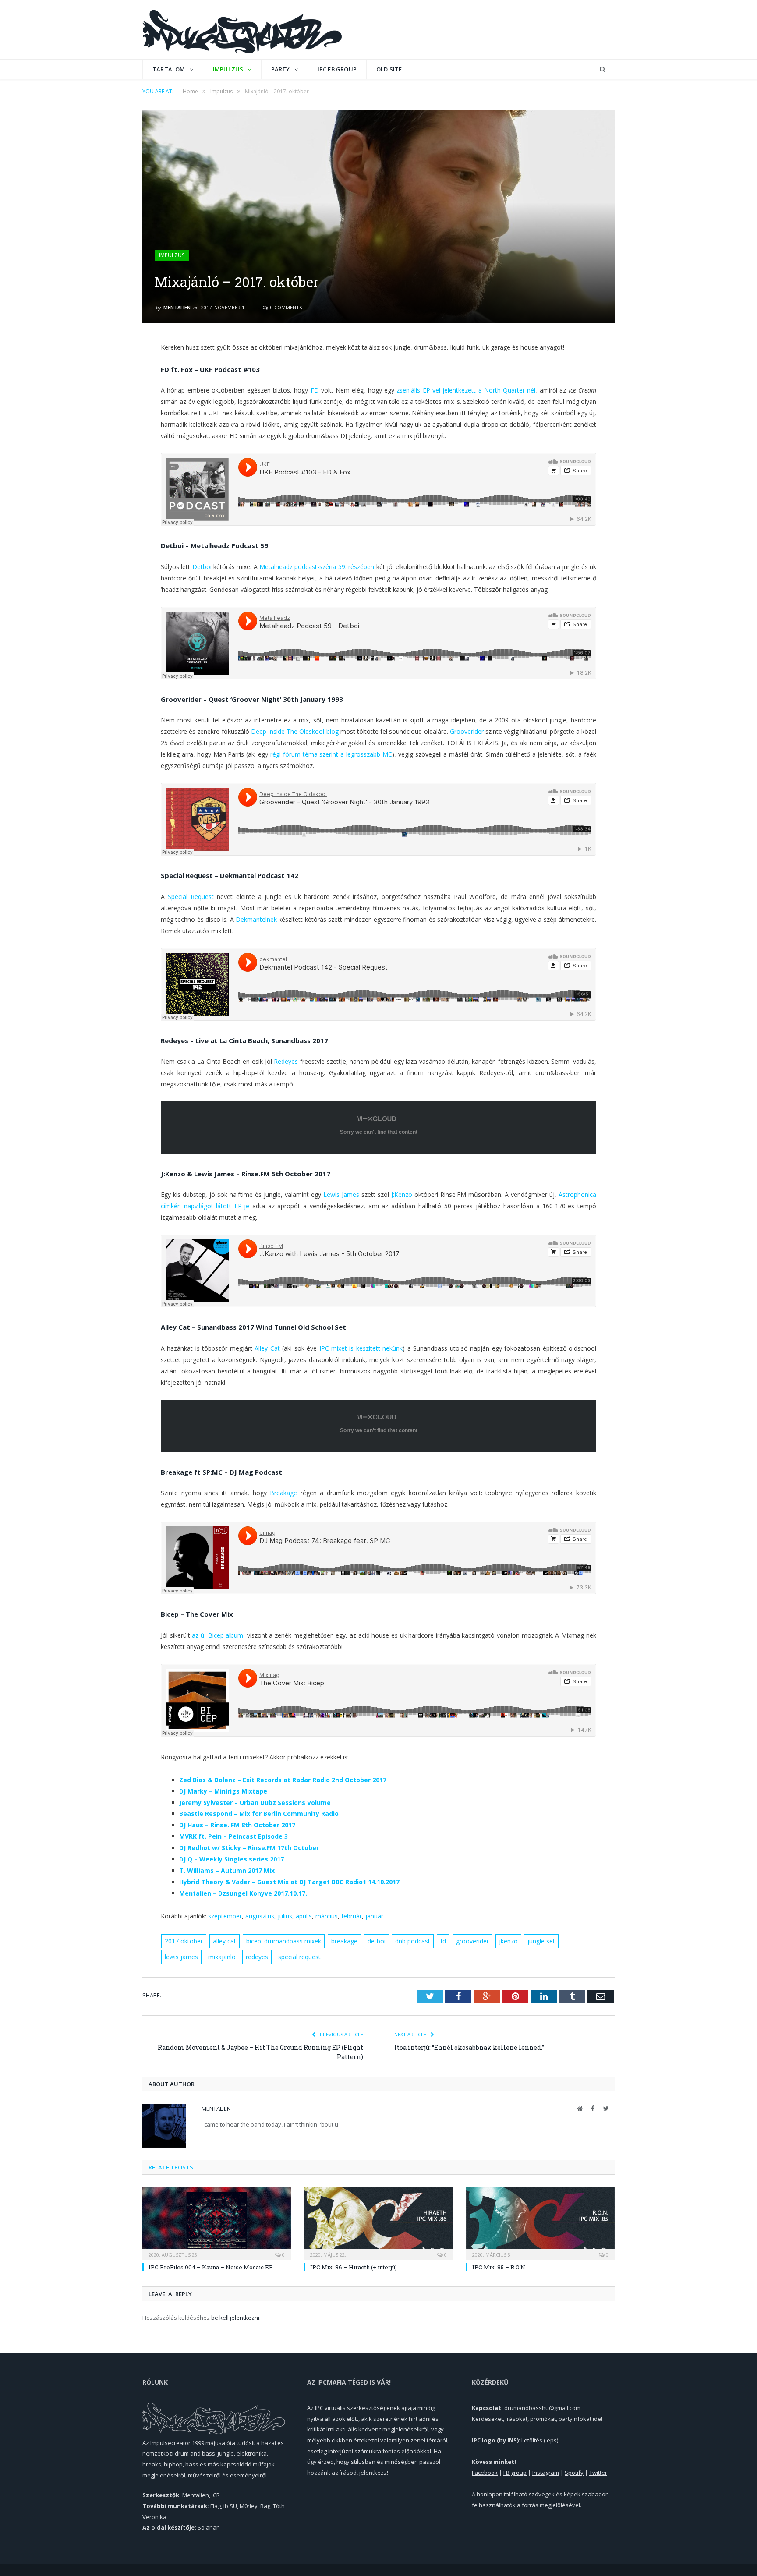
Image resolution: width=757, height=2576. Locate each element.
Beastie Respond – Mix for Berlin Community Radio (259, 1813)
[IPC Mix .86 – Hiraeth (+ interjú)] (378, 2222)
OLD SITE (389, 69)
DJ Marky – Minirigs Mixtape (223, 1791)
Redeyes (286, 1061)
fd (443, 1941)
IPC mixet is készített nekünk (361, 1348)
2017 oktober (184, 1941)
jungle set (541, 1941)
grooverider (472, 1941)
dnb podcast (413, 1941)
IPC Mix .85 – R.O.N (499, 2267)
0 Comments (285, 307)
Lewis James (341, 1194)
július (285, 1916)
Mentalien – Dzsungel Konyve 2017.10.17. (243, 1893)
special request (299, 1957)
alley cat (225, 1941)
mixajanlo (222, 1957)
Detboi (202, 567)
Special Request (191, 897)
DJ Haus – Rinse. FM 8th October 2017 (237, 1825)
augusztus (260, 1916)
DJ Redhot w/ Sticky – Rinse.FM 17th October (249, 1848)
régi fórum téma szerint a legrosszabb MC (331, 754)
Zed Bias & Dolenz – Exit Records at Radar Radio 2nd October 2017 (283, 1780)
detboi (377, 1941)
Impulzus (228, 69)
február (352, 1916)
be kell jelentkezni (235, 2318)
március (327, 1916)
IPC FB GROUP (337, 69)
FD (315, 390)
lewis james (181, 1957)
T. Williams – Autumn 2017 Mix (227, 1870)
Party (281, 69)
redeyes (257, 1957)
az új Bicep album (218, 1635)
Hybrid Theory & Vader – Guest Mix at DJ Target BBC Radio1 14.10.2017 (289, 1882)
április (304, 1916)
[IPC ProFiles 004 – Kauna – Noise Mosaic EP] (217, 2222)
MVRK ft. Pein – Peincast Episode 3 (233, 1836)
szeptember (225, 1916)
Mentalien (177, 307)
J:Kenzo (402, 1194)
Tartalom (169, 69)
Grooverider (467, 731)
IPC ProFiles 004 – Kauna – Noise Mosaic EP (211, 2267)
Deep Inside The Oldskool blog (295, 731)
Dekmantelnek (256, 919)
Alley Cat (267, 1348)
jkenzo (508, 1941)
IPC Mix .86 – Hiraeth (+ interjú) (354, 2267)
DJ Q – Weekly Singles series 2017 (232, 1859)
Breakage (283, 1493)
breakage (344, 1941)
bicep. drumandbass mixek (284, 1941)
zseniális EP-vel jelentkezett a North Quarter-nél (466, 390)
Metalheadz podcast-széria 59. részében (317, 567)
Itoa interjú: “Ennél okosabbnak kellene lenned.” (469, 2047)
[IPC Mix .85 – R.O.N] (540, 2222)
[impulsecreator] (242, 30)
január (374, 1916)
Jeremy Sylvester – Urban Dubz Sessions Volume (256, 1803)
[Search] (603, 69)
